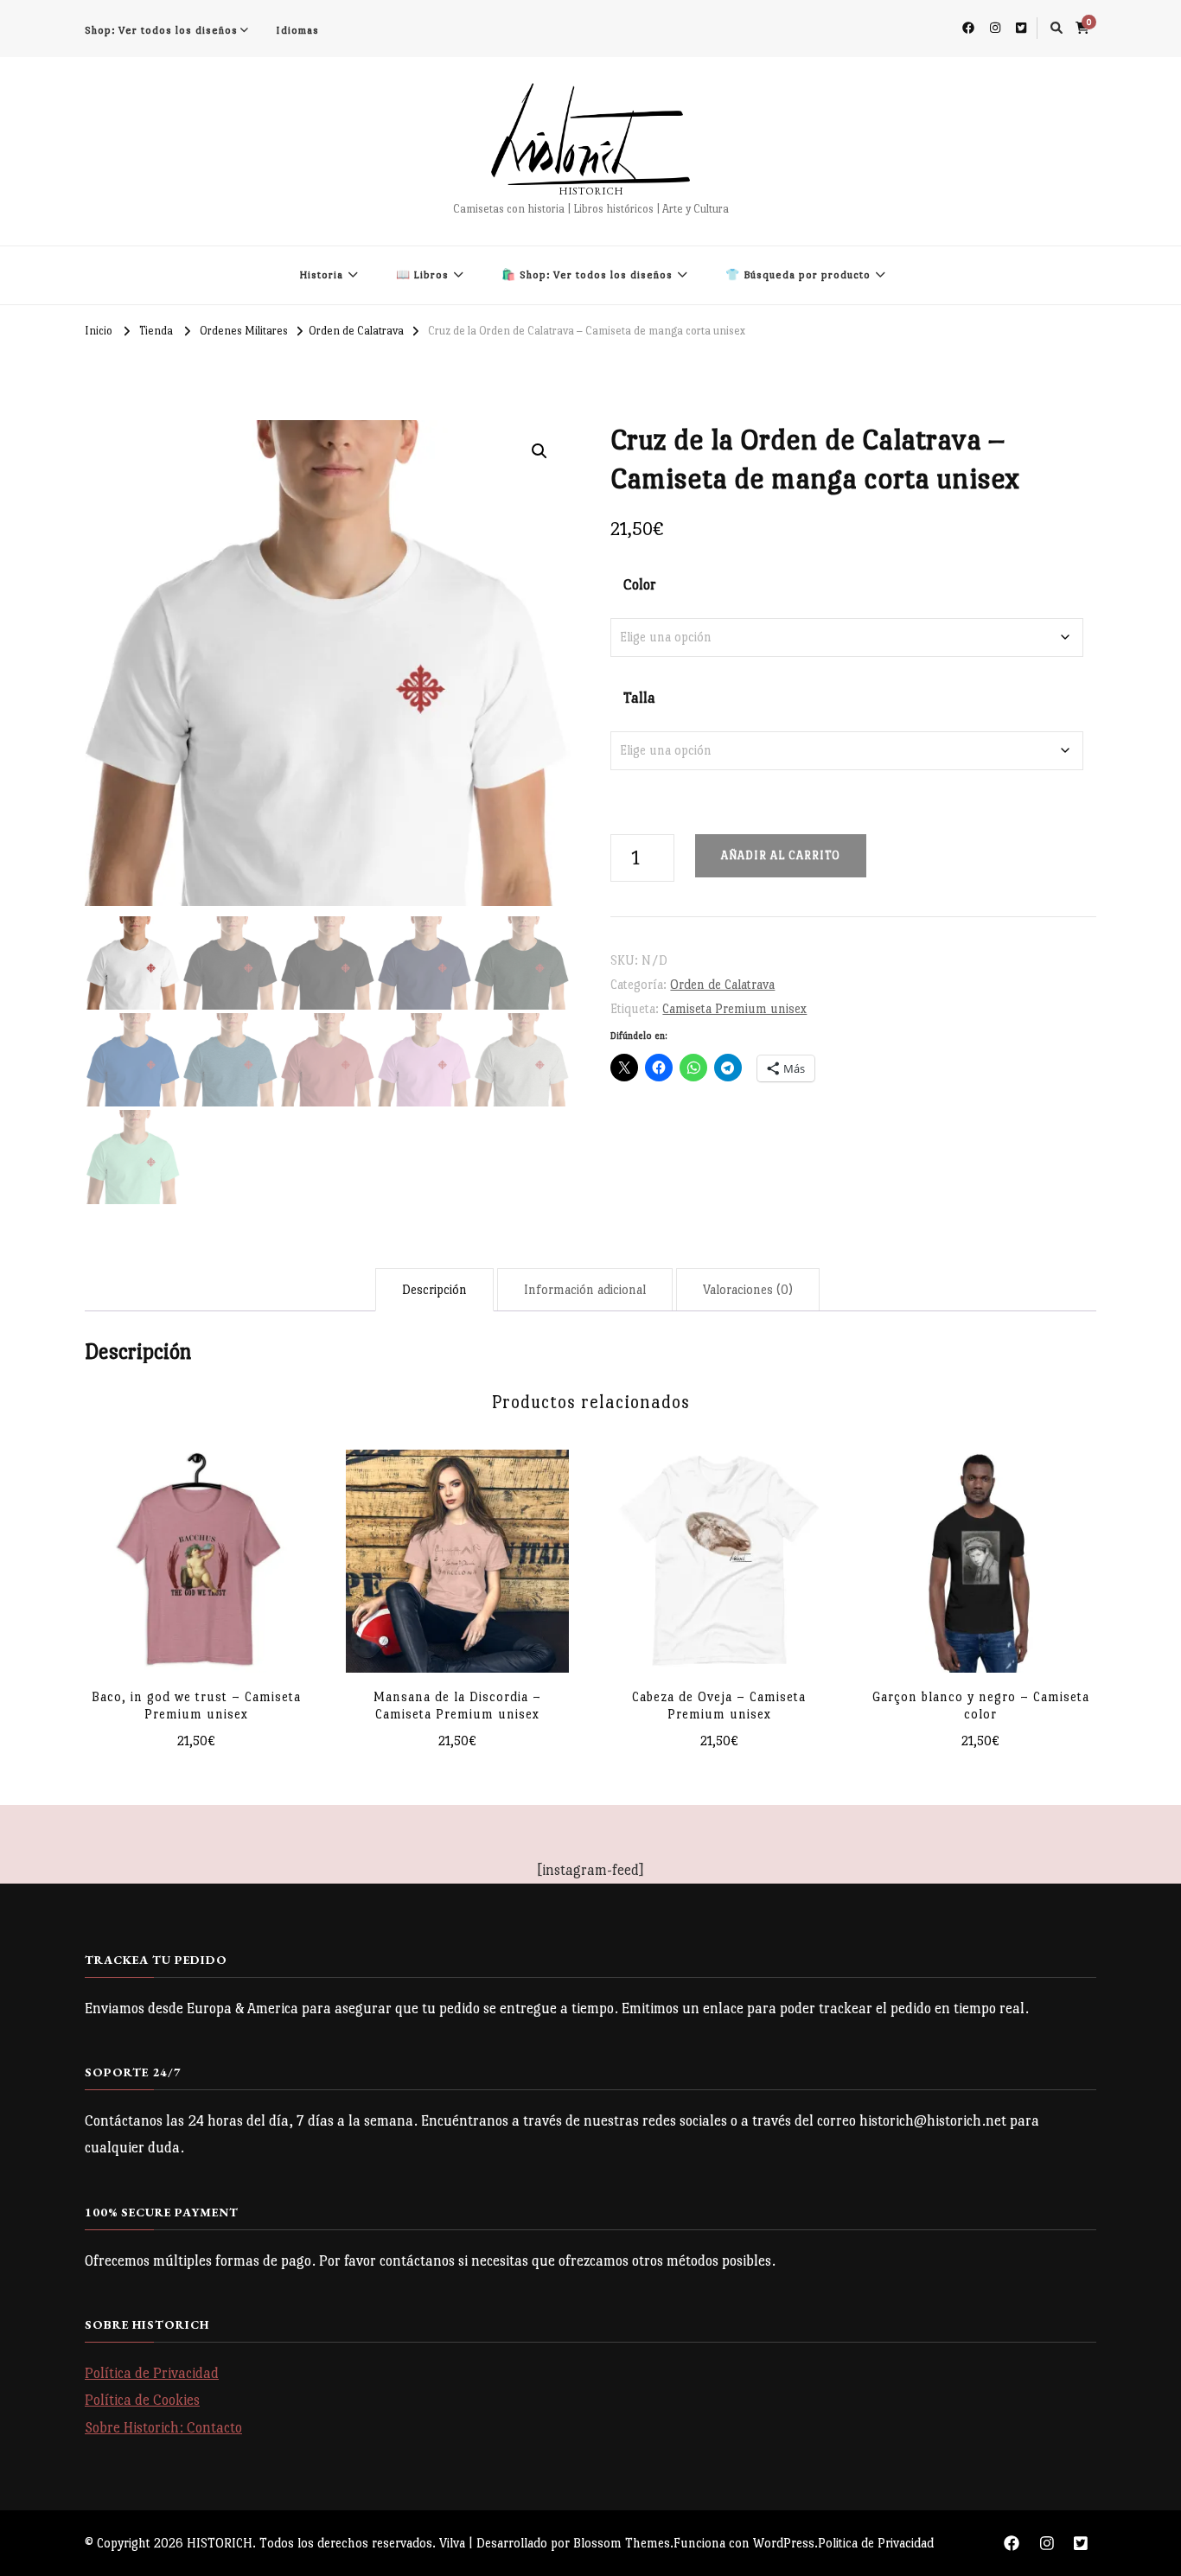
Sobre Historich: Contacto (163, 2428)
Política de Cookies (142, 2400)
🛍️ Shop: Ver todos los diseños (587, 275)
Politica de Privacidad (876, 2543)
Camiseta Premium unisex (734, 1008)
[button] (539, 451)
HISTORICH (591, 191)
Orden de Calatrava (722, 984)
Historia (321, 275)
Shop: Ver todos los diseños (161, 30)
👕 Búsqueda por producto (798, 275)
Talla (639, 698)
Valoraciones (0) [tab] (748, 1289)
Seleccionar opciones (196, 1565)
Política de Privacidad (152, 2373)
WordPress (784, 2543)
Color (640, 585)
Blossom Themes (622, 2543)
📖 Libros (422, 275)
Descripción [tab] (434, 1289)
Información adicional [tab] (585, 1289)
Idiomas (297, 30)
